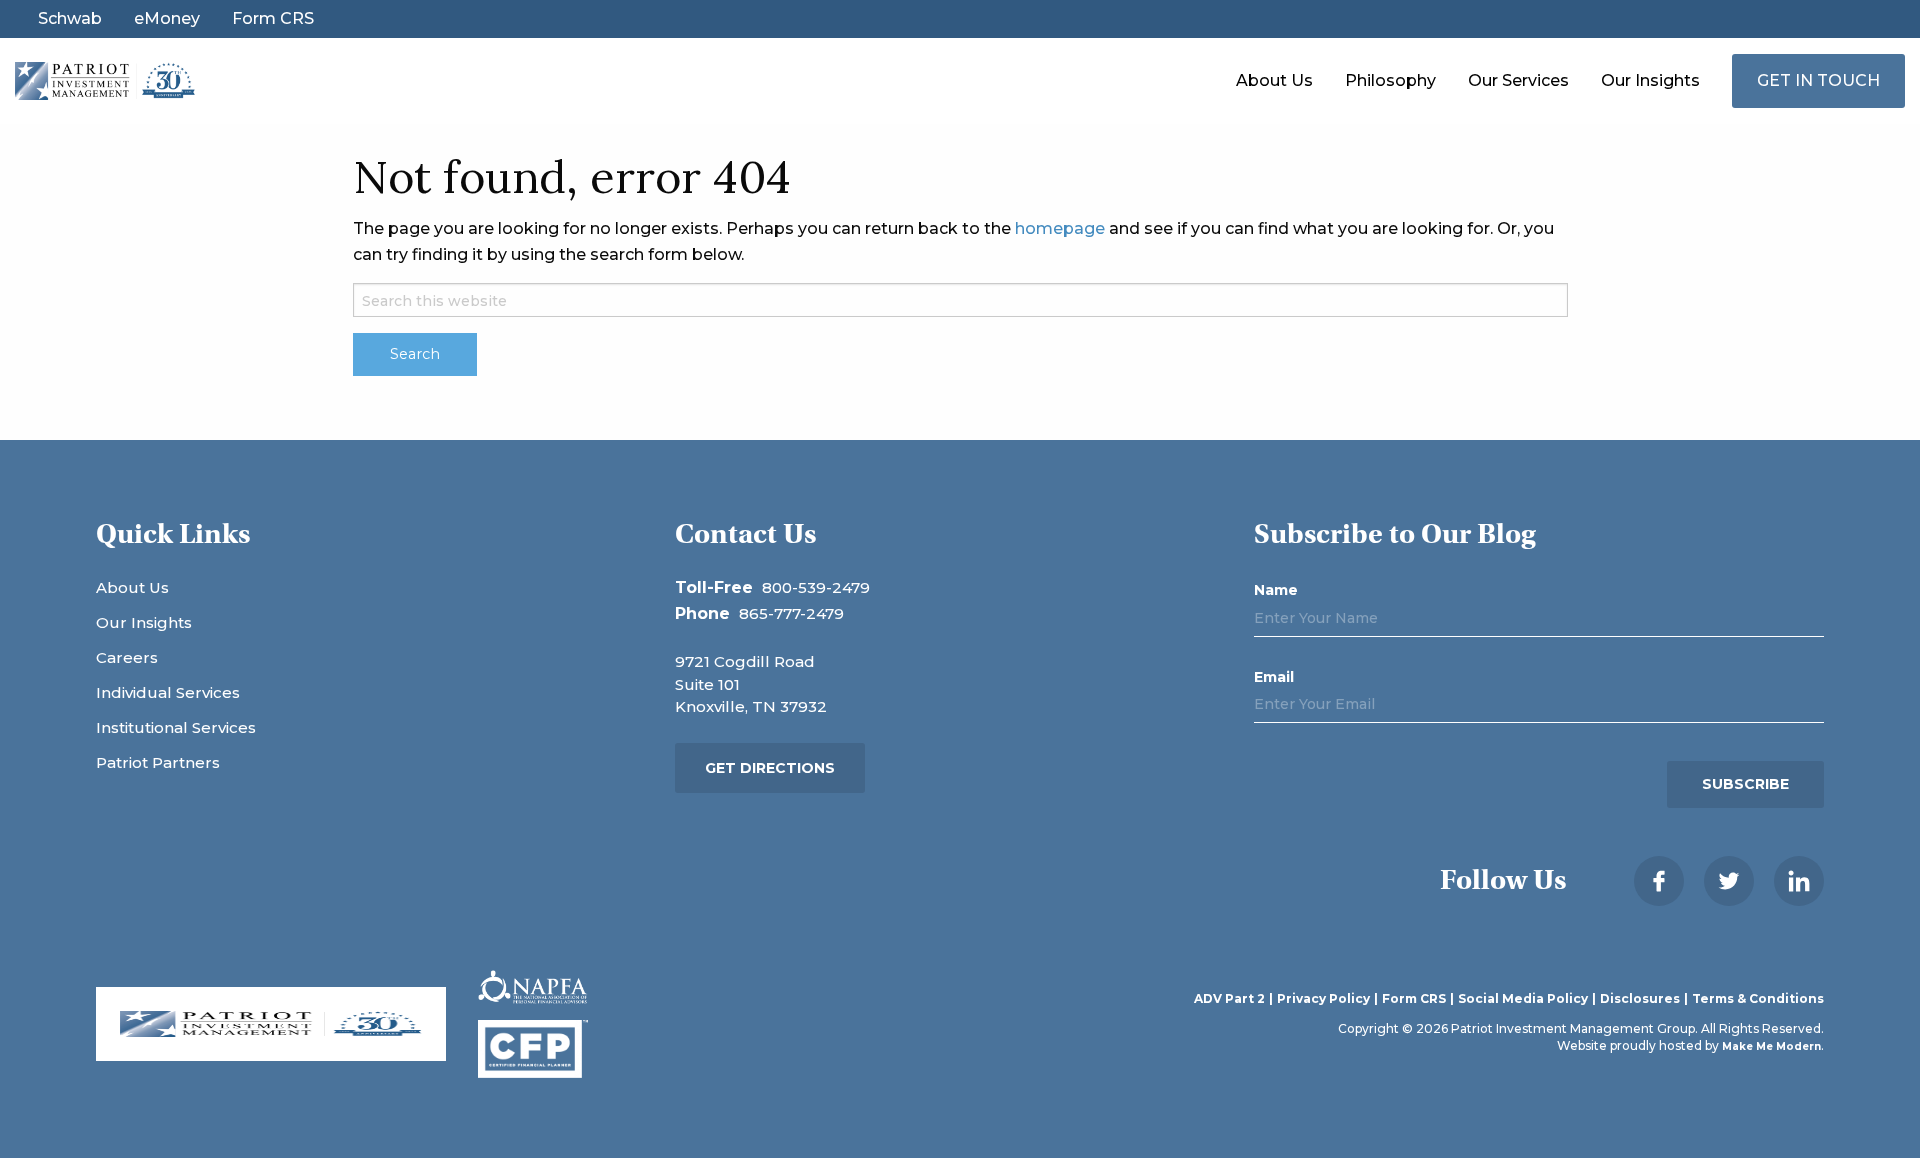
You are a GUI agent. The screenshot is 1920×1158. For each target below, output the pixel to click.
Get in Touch (1818, 80)
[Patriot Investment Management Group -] (105, 80)
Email (1274, 677)
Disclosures (1640, 999)
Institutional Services (176, 727)
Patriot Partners (158, 762)
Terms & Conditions (1758, 999)
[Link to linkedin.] (1799, 881)
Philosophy (1390, 80)
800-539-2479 (816, 587)
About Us (1274, 80)
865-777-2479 (791, 613)
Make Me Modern (1771, 1046)
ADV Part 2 (1229, 999)
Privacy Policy (1323, 999)
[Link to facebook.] (1659, 881)
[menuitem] (1274, 81)
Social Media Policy (1523, 999)
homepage (1060, 228)
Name (1276, 590)
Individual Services (168, 692)
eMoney (167, 19)
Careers (127, 657)
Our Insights (1650, 80)
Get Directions (770, 768)
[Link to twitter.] (1729, 881)
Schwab (70, 19)
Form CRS (273, 19)
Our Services (1518, 80)
